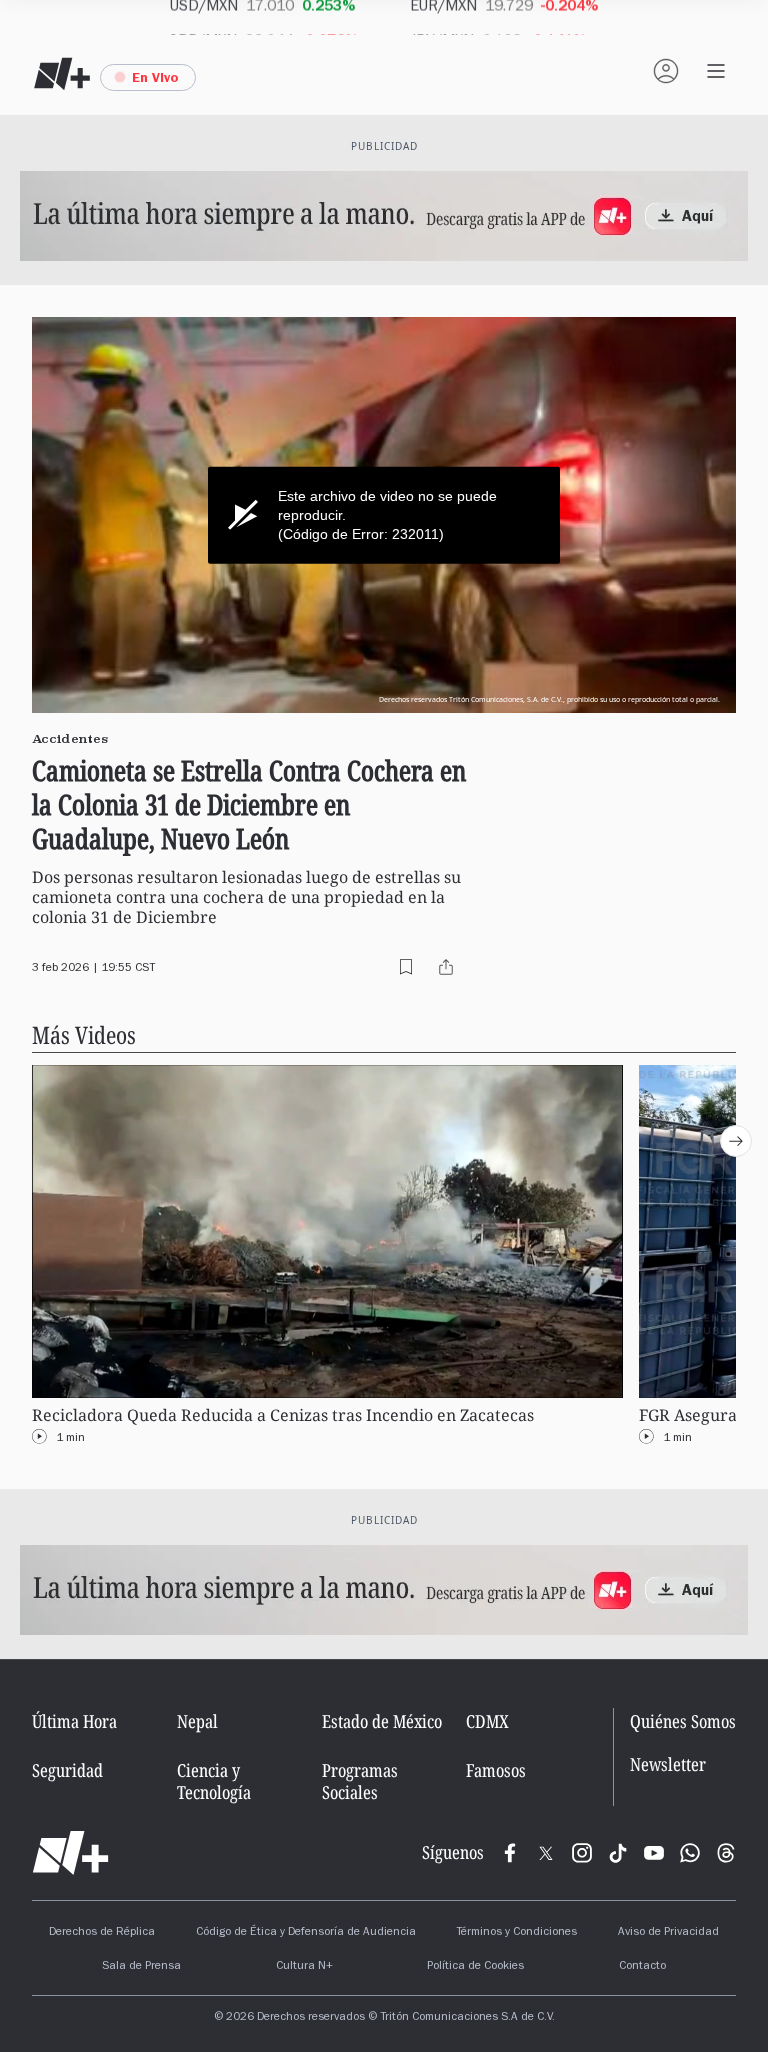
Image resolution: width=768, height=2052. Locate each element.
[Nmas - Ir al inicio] (62, 74)
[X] (546, 1853)
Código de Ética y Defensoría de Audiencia (306, 1933)
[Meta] (510, 1853)
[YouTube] (654, 1853)
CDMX (487, 1721)
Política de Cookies (475, 1967)
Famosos (496, 1770)
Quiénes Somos (683, 1721)
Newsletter (668, 1764)
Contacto (642, 1967)
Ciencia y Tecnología (214, 1781)
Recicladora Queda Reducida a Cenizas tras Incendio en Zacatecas (283, 1415)
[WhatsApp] (690, 1853)
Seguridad (67, 1770)
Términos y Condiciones (516, 1933)
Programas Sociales (360, 1781)
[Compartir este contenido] (446, 967)
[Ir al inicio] (70, 1853)
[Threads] (726, 1853)
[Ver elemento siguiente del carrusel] (736, 1141)
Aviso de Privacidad (668, 1933)
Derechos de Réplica (102, 1933)
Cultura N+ (304, 1967)
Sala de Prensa (141, 1967)
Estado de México (382, 1721)
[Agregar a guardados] (406, 967)
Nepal (197, 1721)
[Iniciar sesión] (666, 71)
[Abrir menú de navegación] (716, 71)
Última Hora (74, 1721)
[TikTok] (618, 1853)
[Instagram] (582, 1853)
